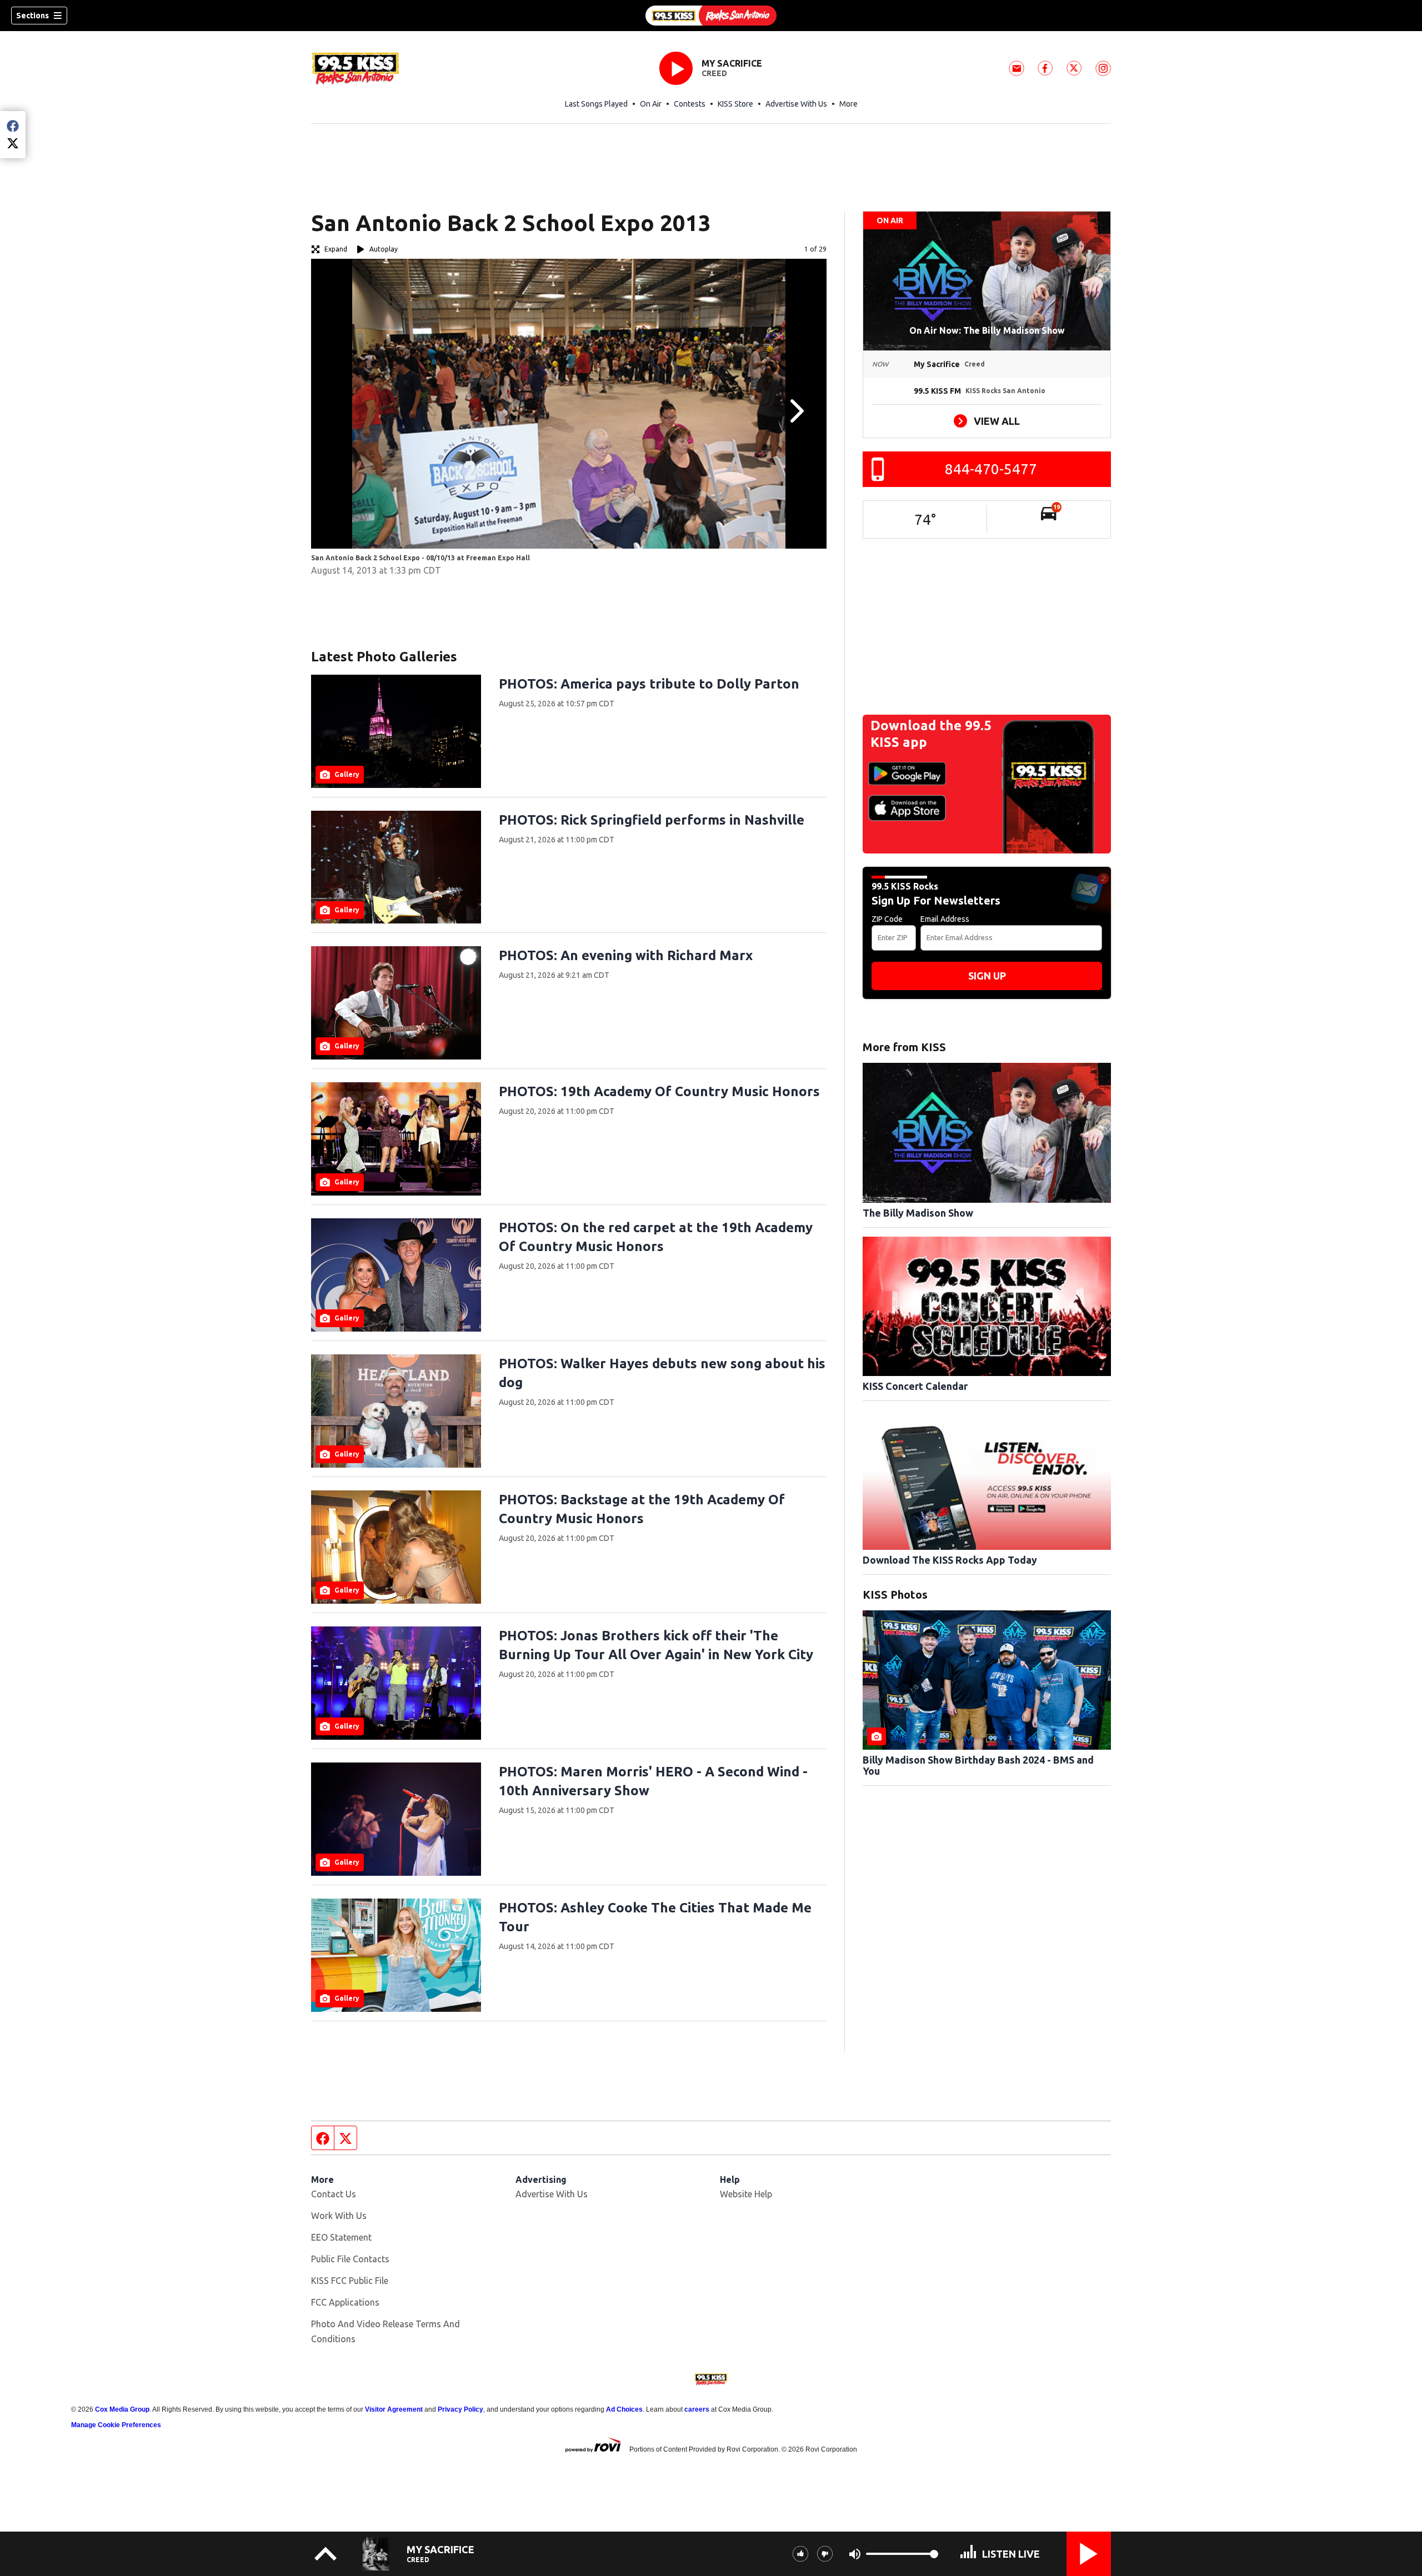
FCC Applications (345, 2302)
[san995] (711, 16)
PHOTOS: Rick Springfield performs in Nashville (652, 820)
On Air (651, 104)
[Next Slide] (795, 411)
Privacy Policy (460, 2409)
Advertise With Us (796, 104)
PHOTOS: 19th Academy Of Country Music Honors (659, 1091)
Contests (690, 104)
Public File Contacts (350, 2259)
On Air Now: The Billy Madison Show (987, 330)
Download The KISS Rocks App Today (950, 1560)
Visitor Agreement (394, 2409)
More (848, 104)
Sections (32, 16)
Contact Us (334, 2194)
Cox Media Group (122, 2409)
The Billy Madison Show (918, 1213)
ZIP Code (887, 919)
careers (697, 2409)
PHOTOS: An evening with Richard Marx (626, 955)
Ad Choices (624, 2409)
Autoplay (384, 249)
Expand (336, 249)
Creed (714, 73)
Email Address (945, 919)
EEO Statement (341, 2237)
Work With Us (339, 2216)
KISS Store (735, 104)
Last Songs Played (596, 104)
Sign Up (987, 976)
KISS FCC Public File (350, 2281)
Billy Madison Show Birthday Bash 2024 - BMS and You (978, 1765)
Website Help (746, 2194)
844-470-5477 (991, 469)
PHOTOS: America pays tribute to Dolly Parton (649, 684)
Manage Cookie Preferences (116, 2425)
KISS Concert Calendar (915, 1386)
